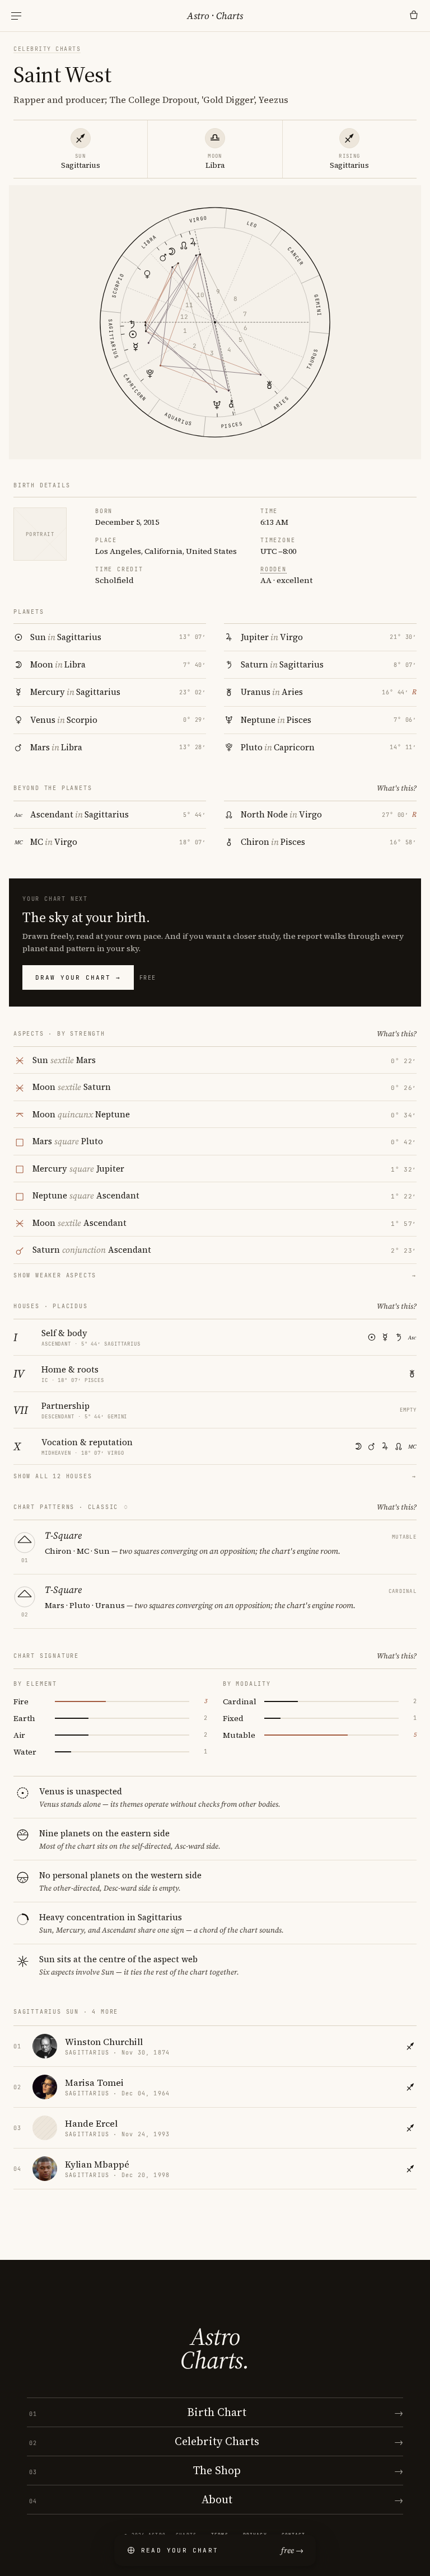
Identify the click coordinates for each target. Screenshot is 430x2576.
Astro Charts (215, 16)
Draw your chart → (78, 977)
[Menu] (16, 16)
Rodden (274, 569)
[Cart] (414, 16)
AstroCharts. (215, 2348)
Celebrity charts (47, 49)
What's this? (397, 788)
